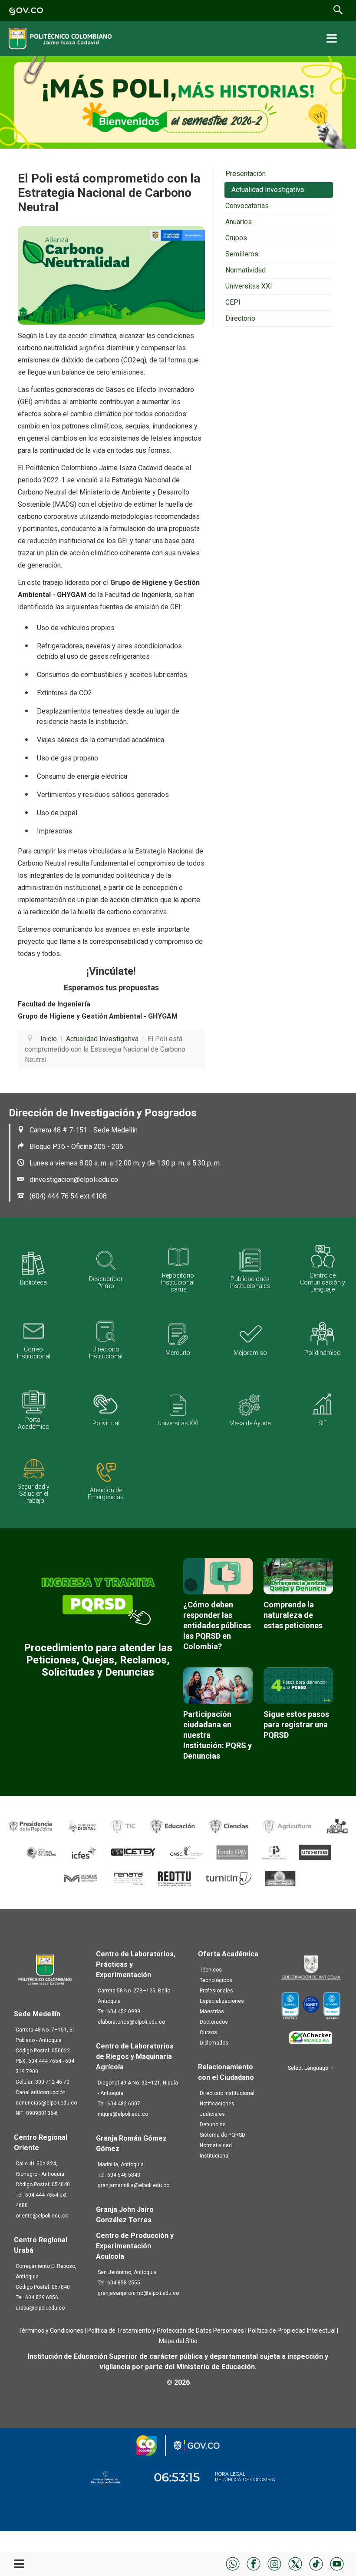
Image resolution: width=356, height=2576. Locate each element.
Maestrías (212, 2012)
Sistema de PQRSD (222, 2135)
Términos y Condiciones (51, 2330)
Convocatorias (247, 206)
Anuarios (239, 222)
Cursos (208, 2032)
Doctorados (214, 2022)
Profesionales (216, 1991)
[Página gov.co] (26, 10)
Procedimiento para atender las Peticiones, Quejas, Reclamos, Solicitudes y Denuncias (98, 1660)
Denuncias (213, 2125)
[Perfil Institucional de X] (295, 2563)
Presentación (246, 174)
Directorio (240, 318)
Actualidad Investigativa (268, 190)
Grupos (236, 238)
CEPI (233, 302)
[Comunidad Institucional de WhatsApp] (233, 2563)
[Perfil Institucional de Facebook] (254, 2563)
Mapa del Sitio (178, 2341)
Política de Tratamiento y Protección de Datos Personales (166, 2330)
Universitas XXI (249, 286)
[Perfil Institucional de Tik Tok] (316, 2563)
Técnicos (211, 1970)
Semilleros (242, 254)
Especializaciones (222, 2001)
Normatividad (246, 270)
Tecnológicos (216, 1980)
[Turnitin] (229, 1878)
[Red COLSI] (280, 1878)
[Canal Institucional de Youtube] (337, 2563)
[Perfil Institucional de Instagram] (274, 2563)
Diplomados (214, 2043)
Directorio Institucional (227, 2093)
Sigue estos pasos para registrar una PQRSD (296, 1725)
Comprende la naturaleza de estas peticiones (293, 1615)
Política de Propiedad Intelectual (292, 2330)
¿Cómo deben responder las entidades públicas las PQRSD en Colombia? (217, 1625)
